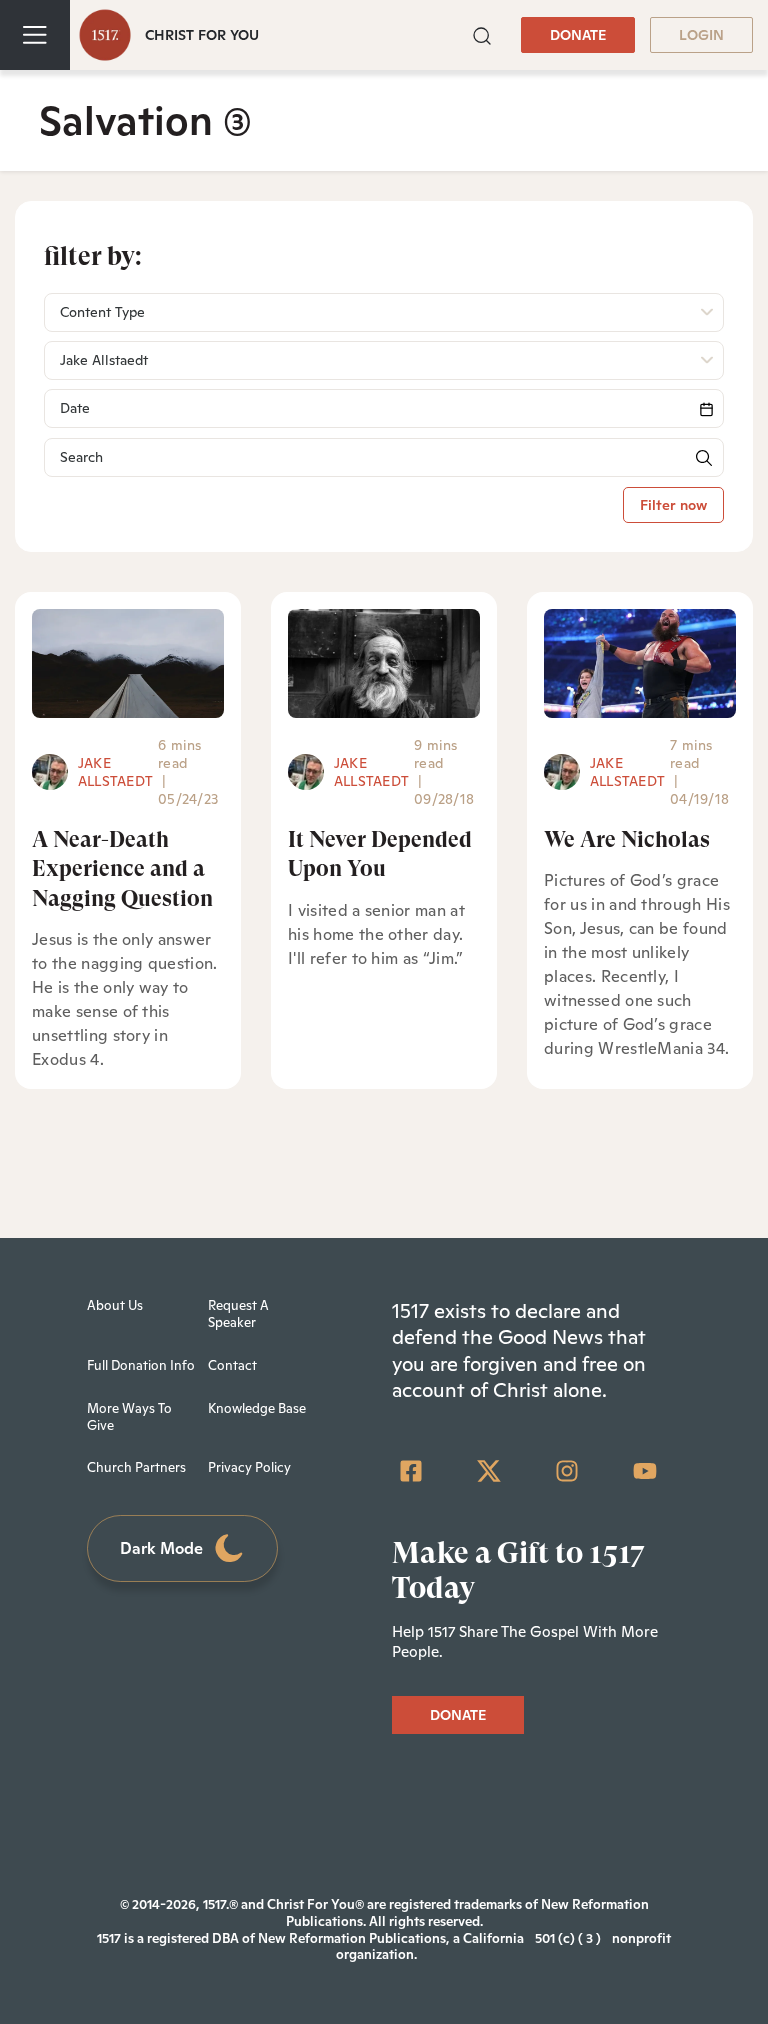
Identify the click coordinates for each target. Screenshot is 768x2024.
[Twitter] (489, 1471)
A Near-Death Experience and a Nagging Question (122, 869)
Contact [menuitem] (232, 1365)
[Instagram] (567, 1471)
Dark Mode (161, 1548)
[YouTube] (645, 1471)
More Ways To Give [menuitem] (129, 1417)
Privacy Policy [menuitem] (249, 1467)
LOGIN (701, 35)
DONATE (578, 35)
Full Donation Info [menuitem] (141, 1365)
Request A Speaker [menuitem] (238, 1314)
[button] (482, 33)
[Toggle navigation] (35, 35)
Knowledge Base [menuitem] (257, 1408)
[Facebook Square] (411, 1471)
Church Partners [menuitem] (136, 1467)
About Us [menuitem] (115, 1305)
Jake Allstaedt (115, 772)
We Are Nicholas (627, 839)
